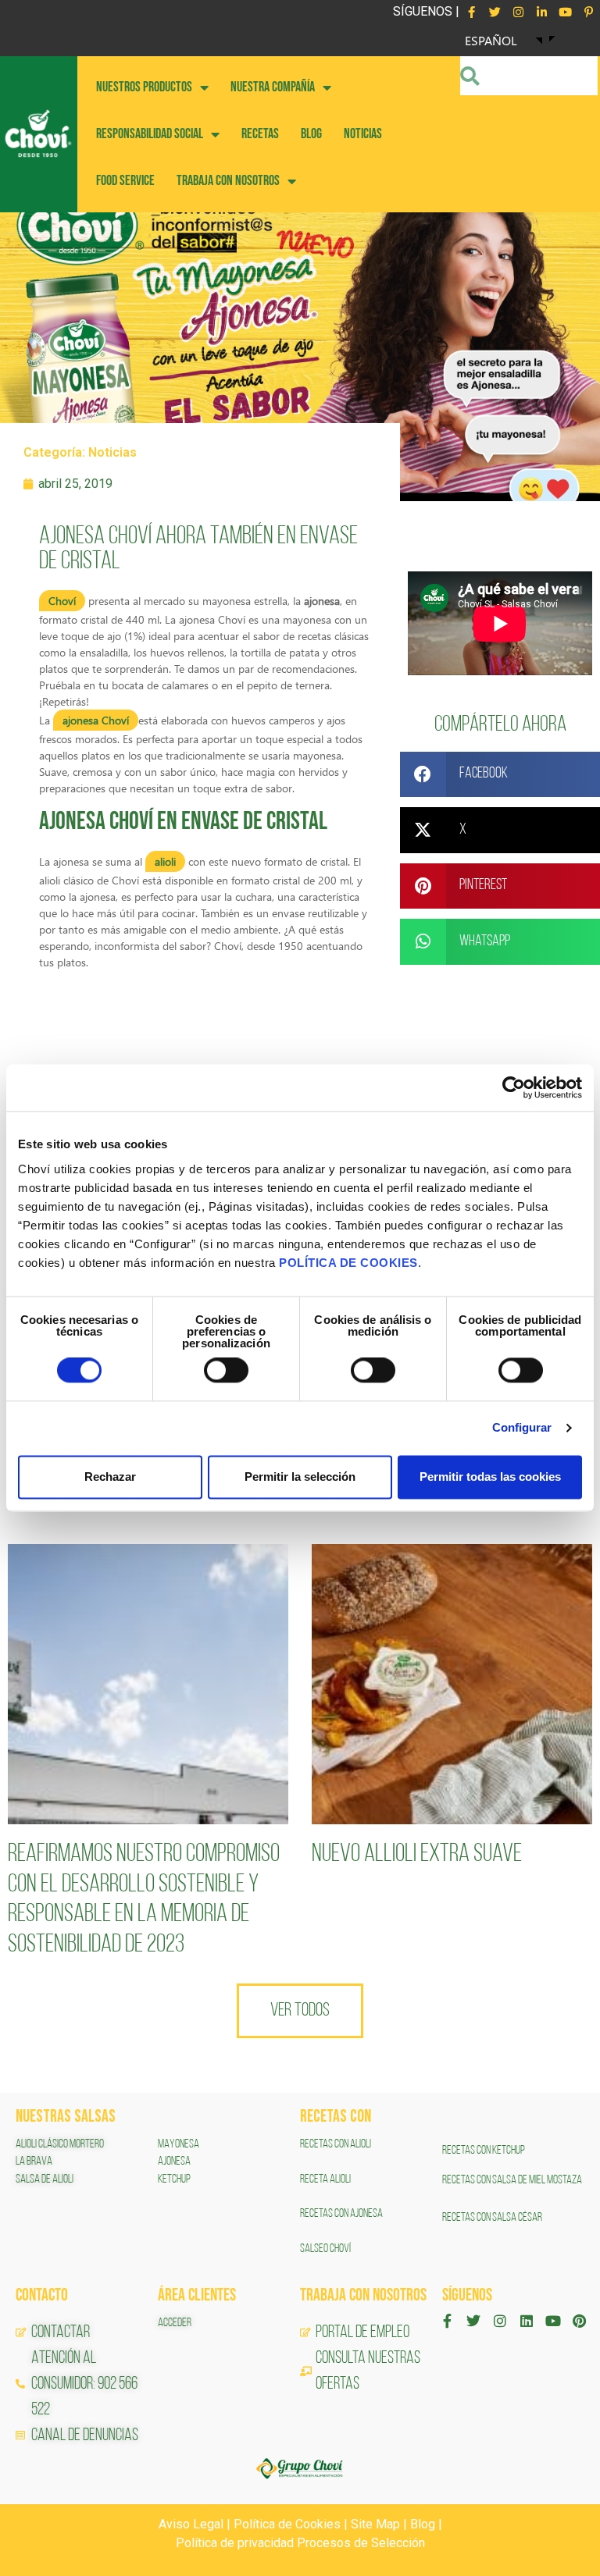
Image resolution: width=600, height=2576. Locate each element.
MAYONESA (179, 2144)
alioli (165, 861)
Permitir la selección (300, 1477)
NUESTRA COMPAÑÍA (273, 87)
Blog (423, 2524)
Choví (62, 601)
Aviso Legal (191, 2524)
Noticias (112, 452)
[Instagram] (518, 12)
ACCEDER (175, 2323)
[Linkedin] (527, 2321)
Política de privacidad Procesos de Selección (300, 2543)
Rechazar (110, 1477)
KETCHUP (174, 2179)
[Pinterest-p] (588, 12)
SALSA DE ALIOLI (45, 2179)
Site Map (375, 2524)
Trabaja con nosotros (228, 181)
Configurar (522, 1428)
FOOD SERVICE (125, 181)
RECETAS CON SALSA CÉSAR (492, 2218)
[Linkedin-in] (541, 12)
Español (491, 40)
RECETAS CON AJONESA (342, 2214)
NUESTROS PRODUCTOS (144, 87)
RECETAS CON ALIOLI (336, 2144)
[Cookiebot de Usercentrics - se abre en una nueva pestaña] (514, 1087)
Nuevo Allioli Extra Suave (417, 1855)
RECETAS (260, 134)
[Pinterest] (579, 2321)
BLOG (311, 134)
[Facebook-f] (471, 12)
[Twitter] (495, 12)
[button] (500, 775)
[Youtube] (565, 12)
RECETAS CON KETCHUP (484, 2151)
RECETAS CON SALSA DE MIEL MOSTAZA (513, 2180)
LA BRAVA (34, 2161)
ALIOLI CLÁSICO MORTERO (60, 2144)
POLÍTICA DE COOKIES (348, 1263)
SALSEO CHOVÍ (325, 2249)
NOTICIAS (363, 134)
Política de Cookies (287, 2524)
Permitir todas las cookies (490, 1477)
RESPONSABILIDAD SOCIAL (150, 134)
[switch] (226, 1371)
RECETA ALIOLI (326, 2179)
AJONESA (174, 2161)
